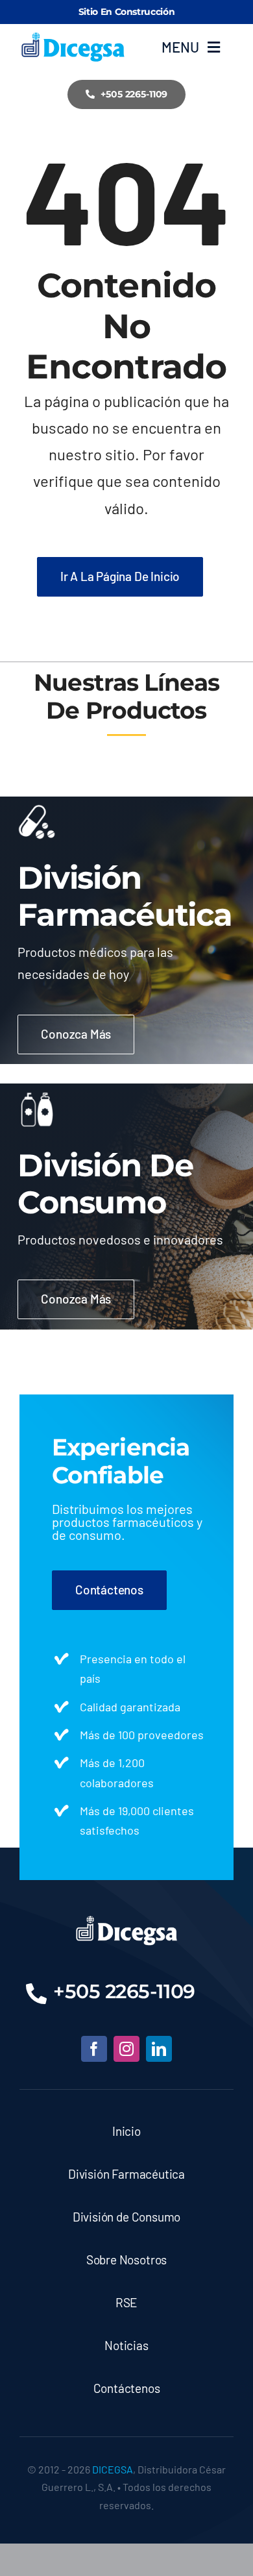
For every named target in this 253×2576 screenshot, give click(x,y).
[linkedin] (159, 2049)
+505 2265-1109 (124, 1991)
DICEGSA (113, 2469)
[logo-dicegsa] (73, 38)
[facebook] (94, 2049)
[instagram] (126, 2049)
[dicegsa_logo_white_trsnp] (127, 1920)
